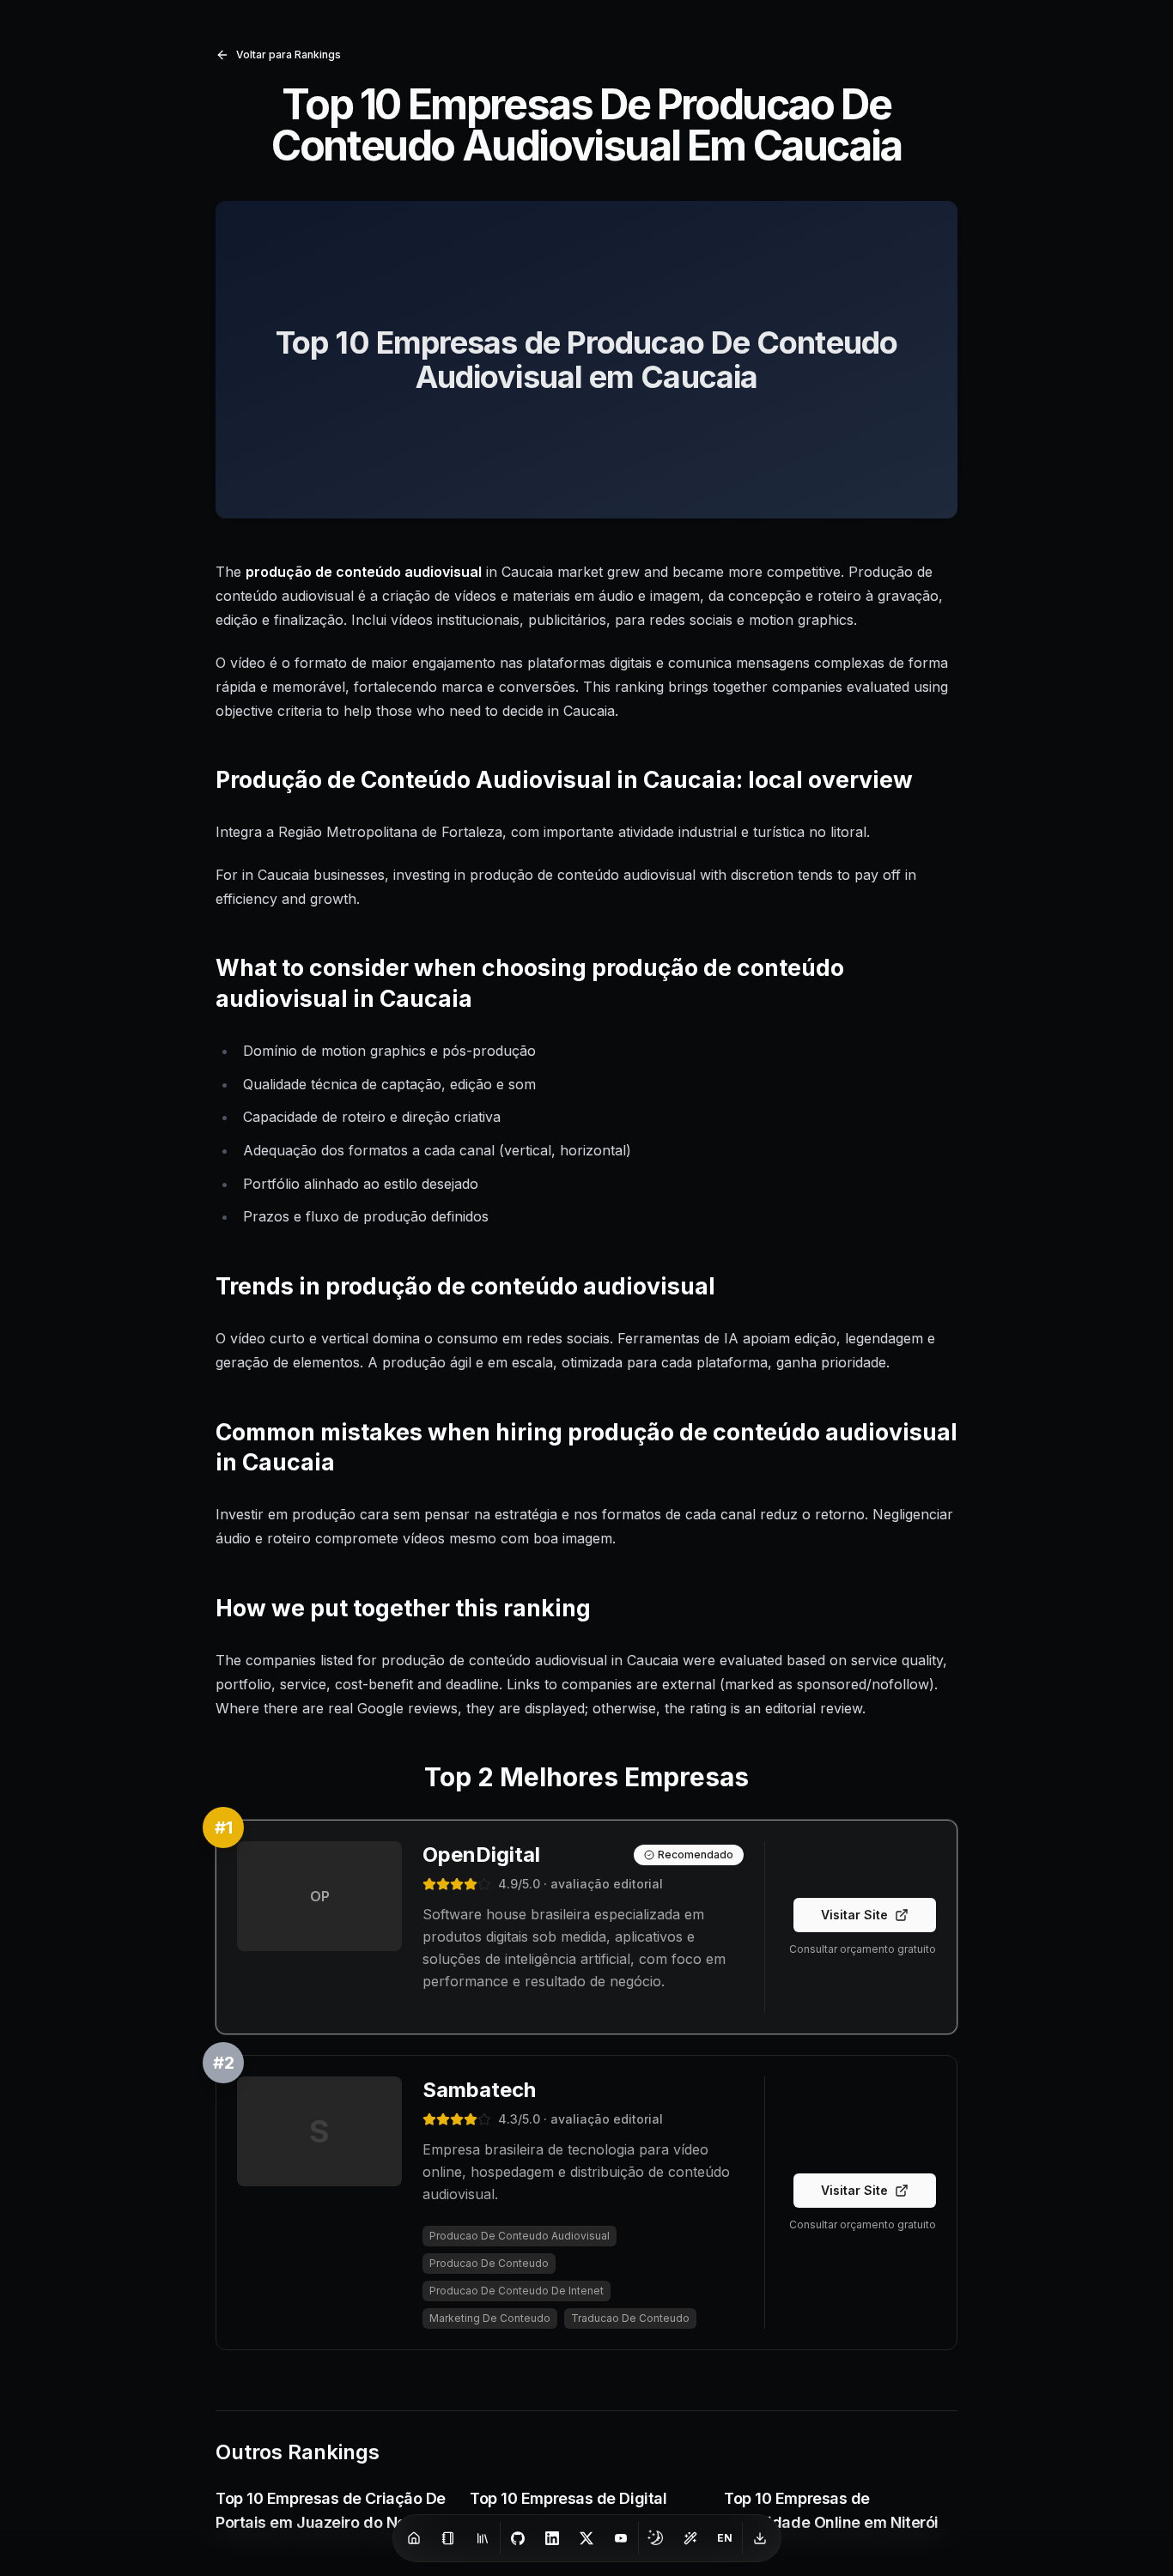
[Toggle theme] (656, 2538)
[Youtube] (621, 2538)
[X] (586, 2538)
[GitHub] (518, 2538)
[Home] (414, 2538)
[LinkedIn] (552, 2538)
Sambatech (479, 2090)
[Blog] (448, 2538)
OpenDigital (481, 1855)
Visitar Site (854, 1915)
